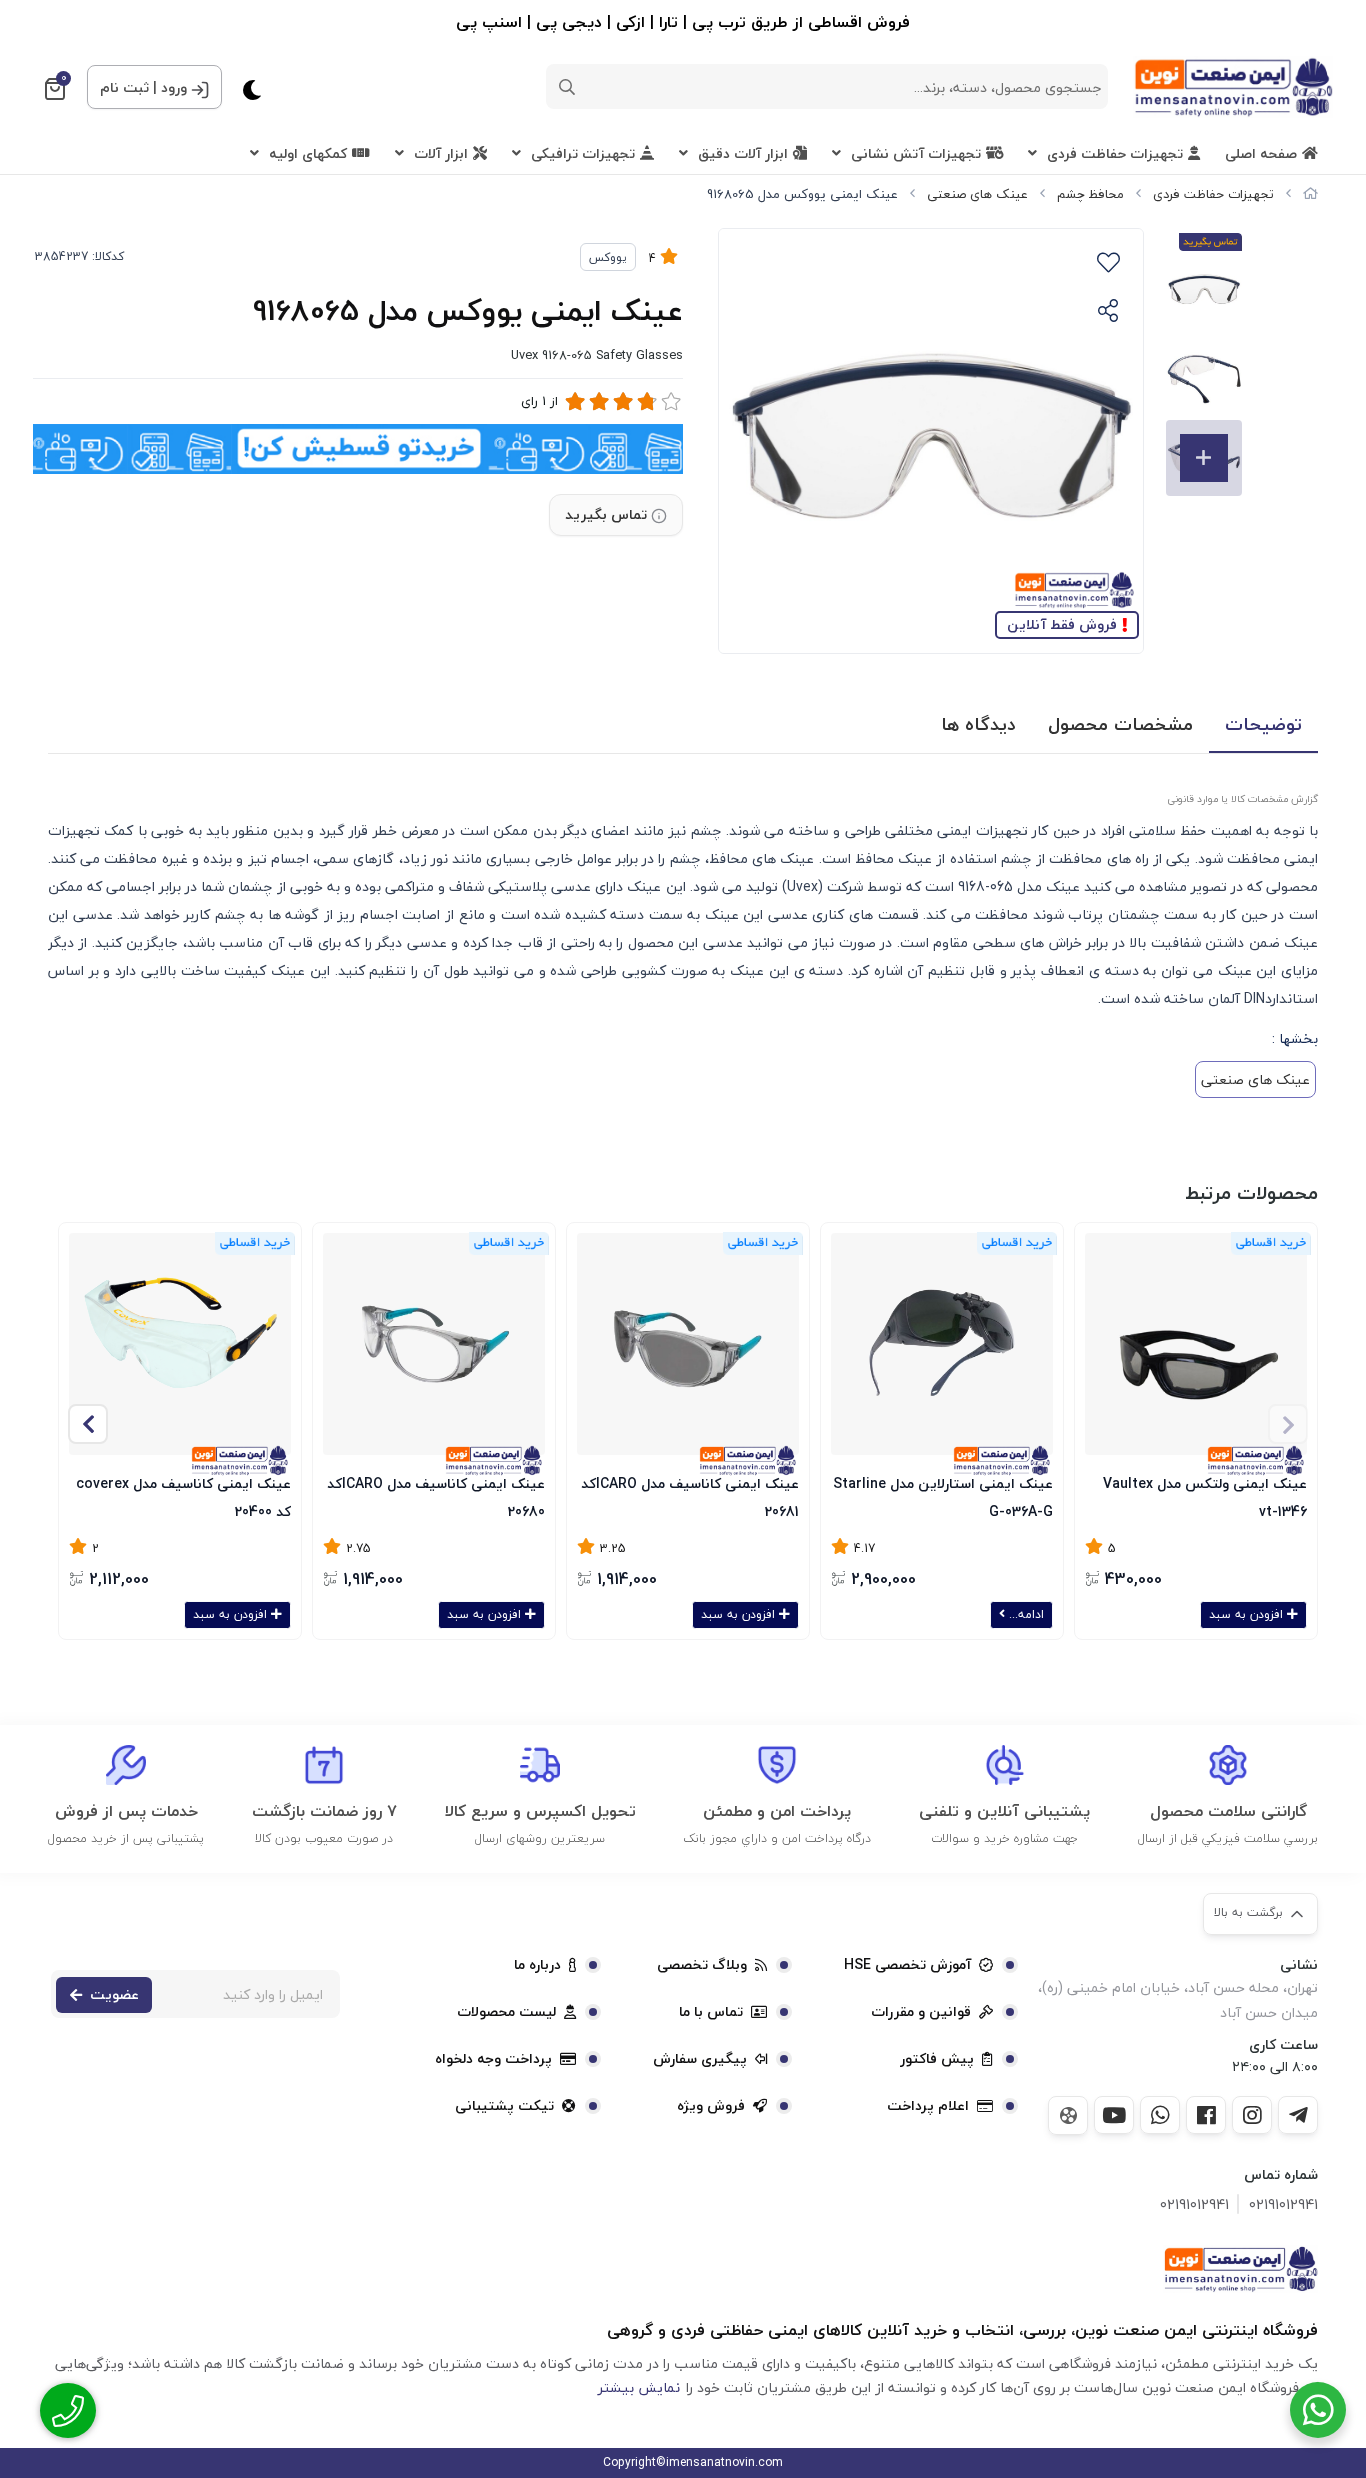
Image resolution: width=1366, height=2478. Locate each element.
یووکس (608, 257)
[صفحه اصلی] (1310, 194)
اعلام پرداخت (928, 2106)
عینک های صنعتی (977, 194)
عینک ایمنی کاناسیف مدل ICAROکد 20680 (436, 1495)
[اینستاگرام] (1252, 2115)
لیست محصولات (506, 2012)
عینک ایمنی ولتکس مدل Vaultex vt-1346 (1205, 1495)
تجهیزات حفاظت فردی (1115, 153)
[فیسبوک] (1206, 2115)
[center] (567, 87)
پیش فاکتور (937, 2059)
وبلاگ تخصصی (702, 1965)
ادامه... (1024, 1614)
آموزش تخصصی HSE (907, 1965)
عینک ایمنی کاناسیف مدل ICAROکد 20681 (690, 1495)
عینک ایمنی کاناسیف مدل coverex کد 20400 (183, 1495)
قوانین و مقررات (921, 2012)
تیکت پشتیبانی (504, 2106)
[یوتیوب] (1114, 2115)
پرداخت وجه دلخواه (493, 2059)
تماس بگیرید (606, 514)
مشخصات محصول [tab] (1120, 724)
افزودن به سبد (1248, 1614)
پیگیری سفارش (700, 2059)
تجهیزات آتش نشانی (916, 153)
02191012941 (1283, 2204)
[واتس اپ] (1160, 2115)
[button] (88, 1424)
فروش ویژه (711, 2106)
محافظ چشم (1090, 194)
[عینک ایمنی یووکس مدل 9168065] (1240, 2269)
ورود (174, 87)
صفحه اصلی (1261, 153)
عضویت (114, 1994)
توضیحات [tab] (1263, 724)
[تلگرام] (1298, 2115)
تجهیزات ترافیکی (583, 153)
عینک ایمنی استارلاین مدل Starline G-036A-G (943, 1495)
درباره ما (537, 1965)
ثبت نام (124, 87)
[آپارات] (1068, 2115)
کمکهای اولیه (308, 153)
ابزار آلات (441, 153)
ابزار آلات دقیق (743, 153)
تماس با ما (711, 2012)
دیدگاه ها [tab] (978, 724)
